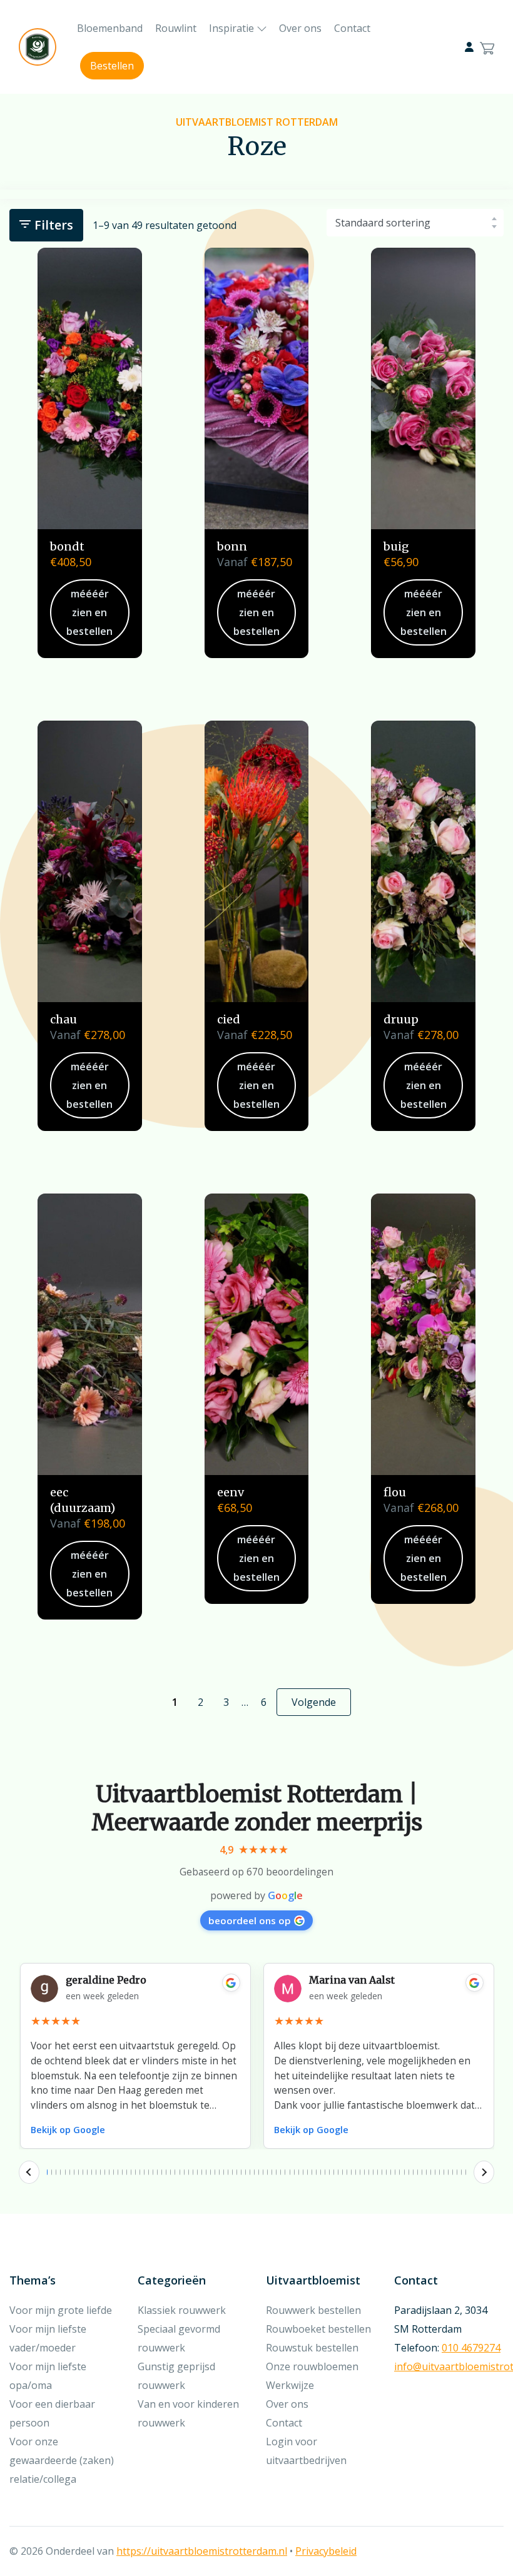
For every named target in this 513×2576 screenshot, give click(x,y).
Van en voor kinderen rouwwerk (188, 2413)
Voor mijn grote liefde (61, 2310)
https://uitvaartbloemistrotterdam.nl (202, 2551)
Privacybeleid (326, 2551)
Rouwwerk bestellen (313, 2310)
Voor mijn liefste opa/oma (48, 2376)
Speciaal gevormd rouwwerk (179, 2338)
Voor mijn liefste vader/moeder (48, 2338)
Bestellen (112, 66)
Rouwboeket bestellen (318, 2329)
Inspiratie (231, 28)
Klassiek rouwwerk (182, 2310)
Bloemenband (110, 28)
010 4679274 (471, 2348)
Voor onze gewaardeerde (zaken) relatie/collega (62, 2460)
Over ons (300, 28)
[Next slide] (484, 2173)
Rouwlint (176, 28)
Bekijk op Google (68, 2130)
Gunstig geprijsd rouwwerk (176, 2376)
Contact (352, 28)
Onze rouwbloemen (312, 2366)
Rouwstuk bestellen (312, 2348)
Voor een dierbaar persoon (52, 2413)
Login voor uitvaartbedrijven (306, 2451)
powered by (256, 1895)
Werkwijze (290, 2385)
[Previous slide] (29, 2173)
